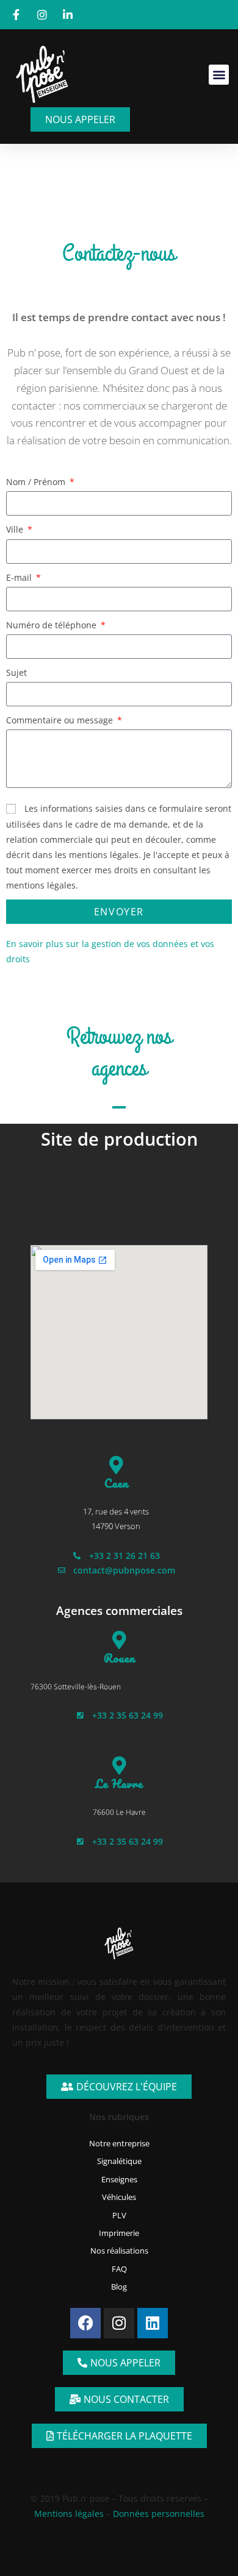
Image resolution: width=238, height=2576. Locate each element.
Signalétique (119, 2161)
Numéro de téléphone (52, 625)
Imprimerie (119, 2233)
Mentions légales (69, 2514)
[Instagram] (119, 2323)
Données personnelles (159, 2514)
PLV (119, 2215)
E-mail (20, 577)
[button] (219, 75)
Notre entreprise (119, 2143)
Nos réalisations (119, 2251)
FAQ (119, 2269)
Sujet (16, 672)
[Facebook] (85, 2323)
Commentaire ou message (61, 720)
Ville (16, 529)
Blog (119, 2287)
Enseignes (119, 2179)
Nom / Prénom (37, 482)
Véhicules (119, 2197)
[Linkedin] (153, 2323)
